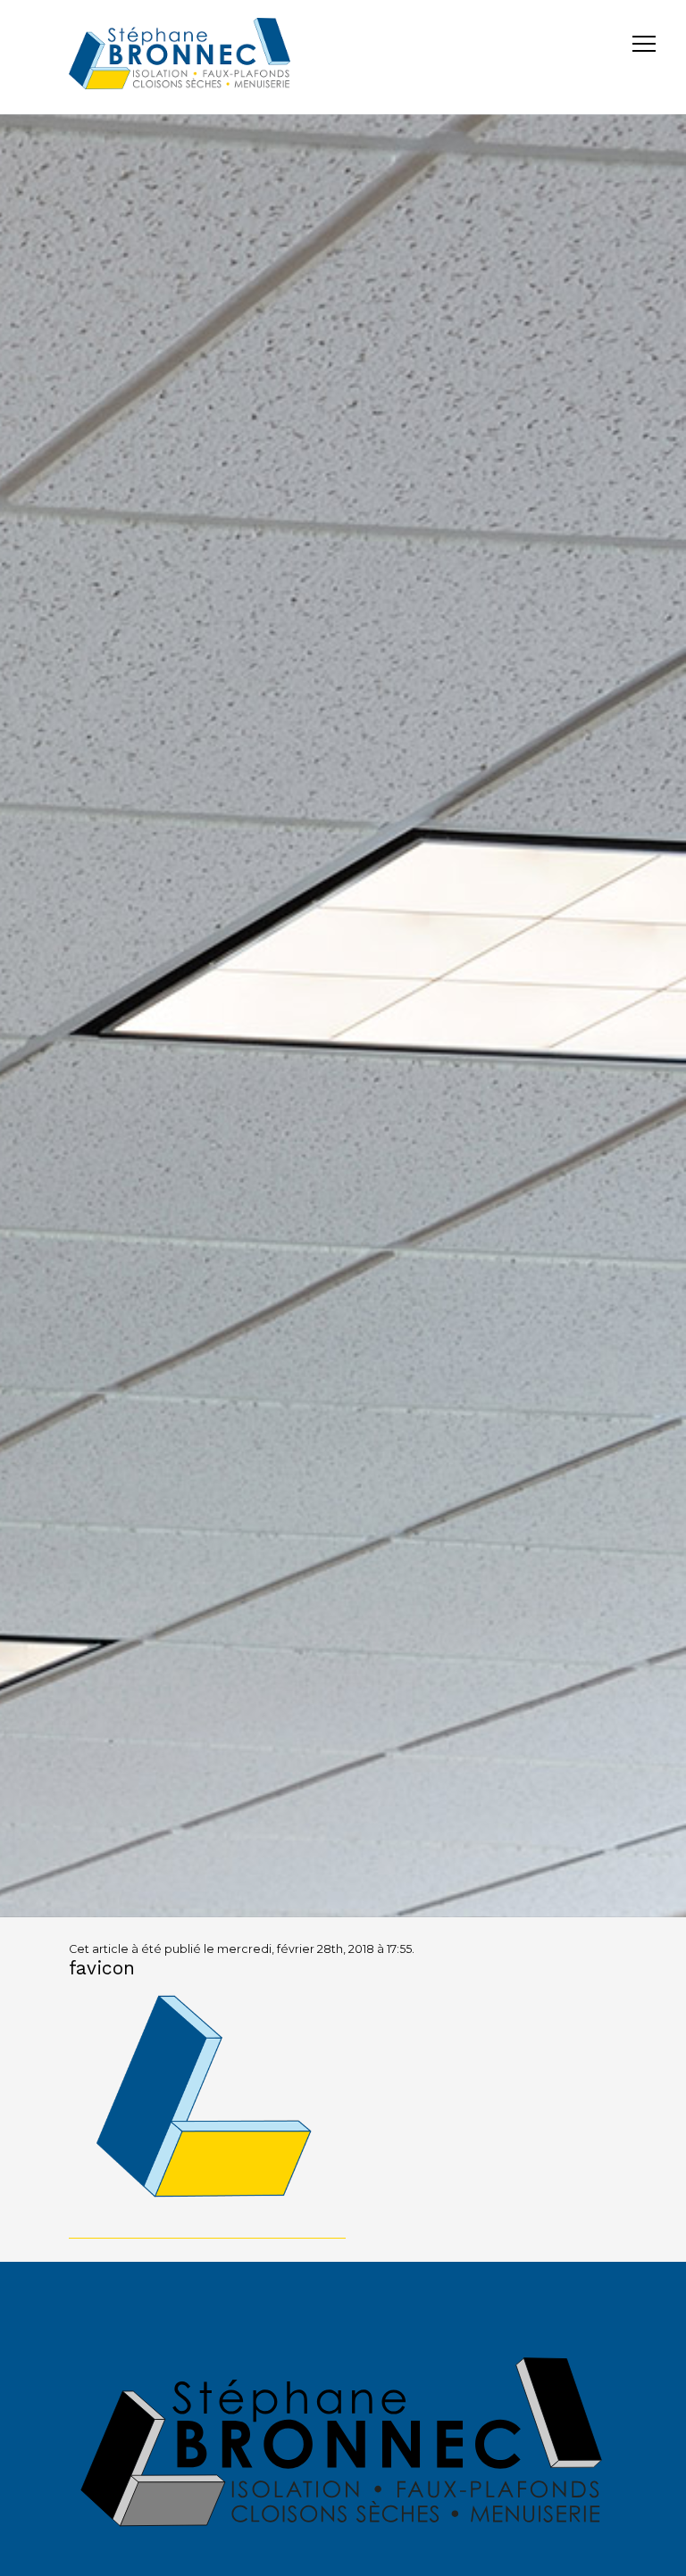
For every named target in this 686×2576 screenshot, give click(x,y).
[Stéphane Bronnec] (180, 57)
